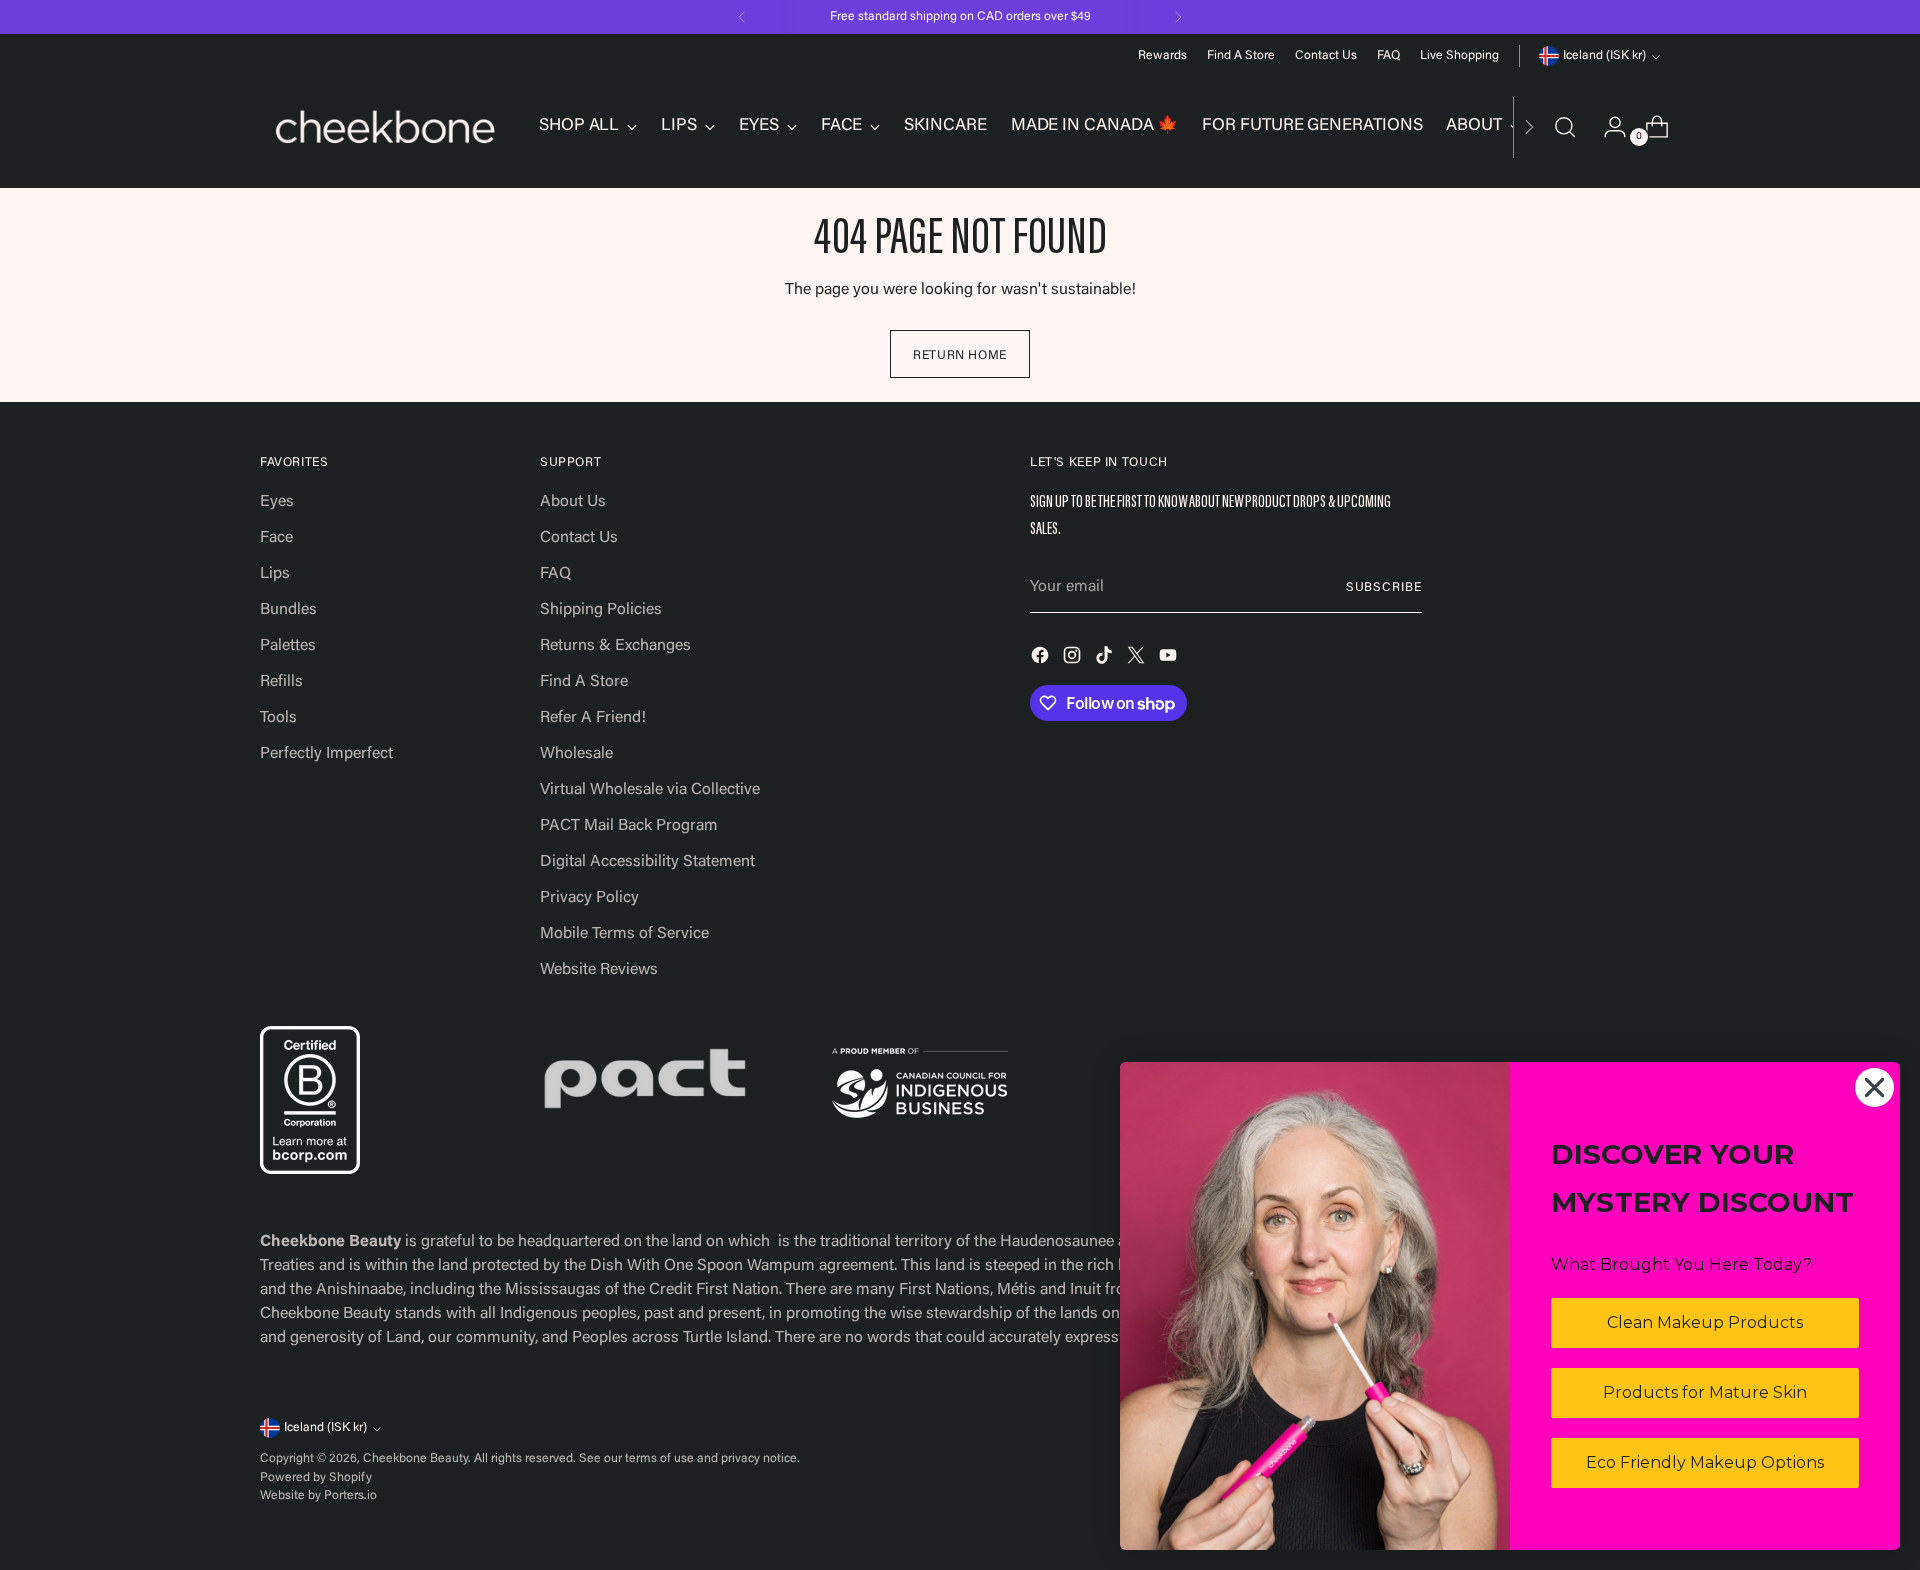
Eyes (277, 502)
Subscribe (1384, 588)
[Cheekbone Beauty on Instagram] (1074, 659)
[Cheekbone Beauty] (385, 127)
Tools (278, 718)
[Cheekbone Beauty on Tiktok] (1106, 659)
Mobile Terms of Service (624, 934)
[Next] (1178, 17)
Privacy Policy (589, 898)
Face (276, 538)
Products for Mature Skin (1705, 1392)
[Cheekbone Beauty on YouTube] (1170, 659)
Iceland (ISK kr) (1604, 56)
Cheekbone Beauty (415, 1459)
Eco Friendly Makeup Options (1705, 1462)
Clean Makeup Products (1705, 1322)
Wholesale (576, 754)
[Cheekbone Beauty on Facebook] (1042, 659)
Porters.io (350, 1496)
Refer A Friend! (593, 718)
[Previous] (742, 17)
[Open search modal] (1565, 127)
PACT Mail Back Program (629, 826)
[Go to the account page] (1607, 127)
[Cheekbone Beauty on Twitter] (1138, 659)
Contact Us (579, 538)
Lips (275, 574)
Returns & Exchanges (615, 646)
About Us (573, 502)
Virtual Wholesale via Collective (650, 790)
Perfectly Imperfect (326, 754)
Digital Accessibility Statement (647, 862)
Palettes (288, 646)
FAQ (555, 574)
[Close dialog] (1874, 1087)
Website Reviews (599, 970)
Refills (281, 682)
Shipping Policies (601, 610)
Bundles (288, 610)
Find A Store (584, 682)
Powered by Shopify (316, 1478)
